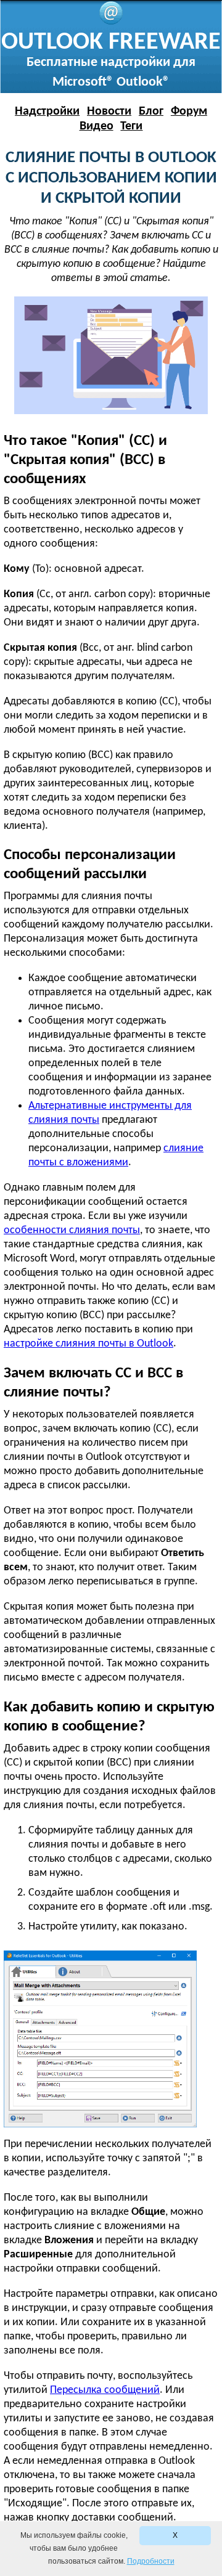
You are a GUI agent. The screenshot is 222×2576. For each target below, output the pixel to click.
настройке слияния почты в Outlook (88, 1344)
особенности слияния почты (72, 1230)
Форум (189, 112)
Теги (131, 126)
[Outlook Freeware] (111, 22)
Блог (151, 112)
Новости (109, 112)
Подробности (151, 2561)
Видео (97, 126)
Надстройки (47, 112)
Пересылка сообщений (105, 2390)
